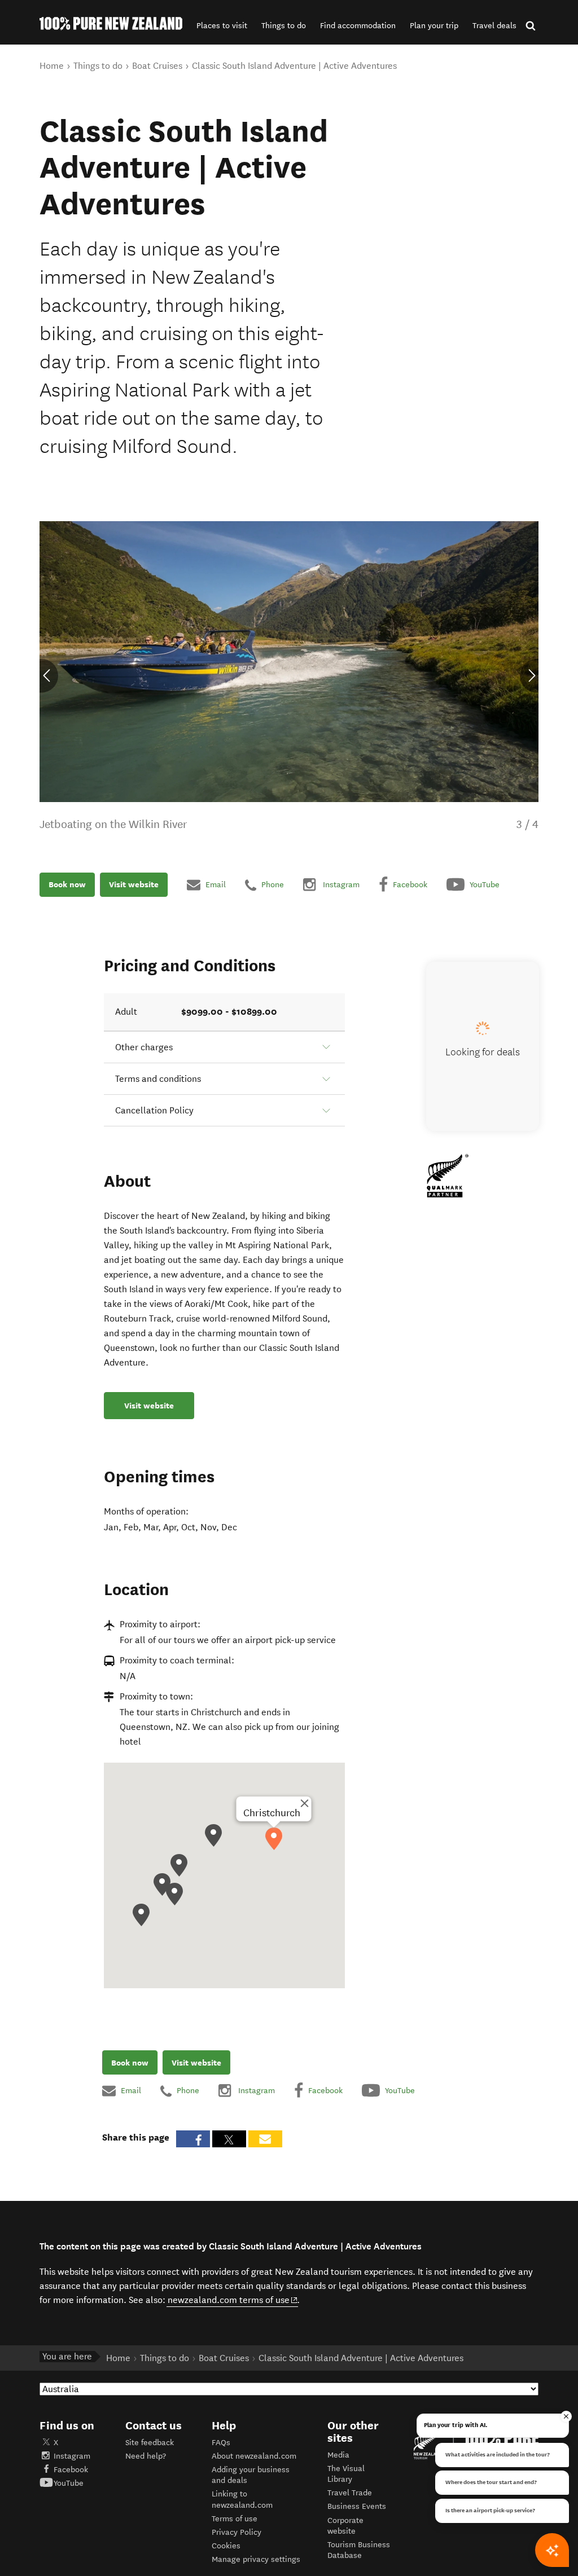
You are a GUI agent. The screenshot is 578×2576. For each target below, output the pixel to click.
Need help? (146, 2456)
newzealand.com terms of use (233, 2300)
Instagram (72, 2456)
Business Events (357, 2506)
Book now (67, 884)
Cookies (226, 2546)
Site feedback (150, 2443)
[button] (222, 26)
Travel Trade (350, 2493)
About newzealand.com (254, 2456)
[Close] (304, 1803)
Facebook (71, 2470)
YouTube (69, 2483)
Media (338, 2455)
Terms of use (235, 2519)
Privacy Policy (237, 2532)
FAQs (221, 2443)
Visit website (134, 884)
